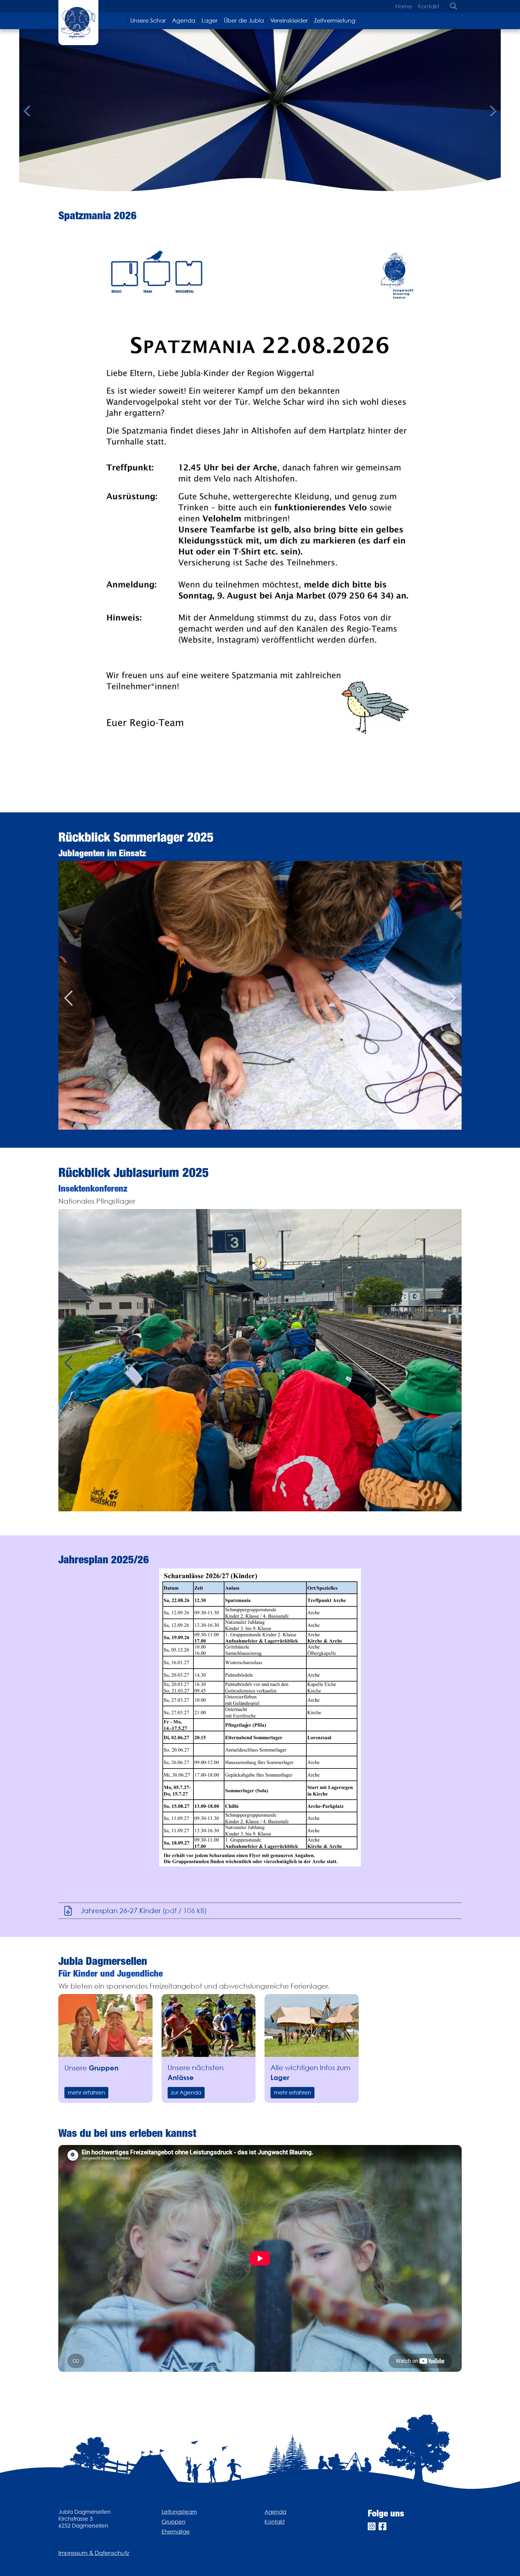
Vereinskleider (289, 20)
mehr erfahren (86, 2093)
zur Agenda (186, 2093)
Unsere (91, 2068)
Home (404, 6)
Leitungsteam (179, 2512)
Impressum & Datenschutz (94, 2553)
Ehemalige (176, 2532)
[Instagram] (372, 2527)
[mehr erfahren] (105, 2025)
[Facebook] (382, 2527)
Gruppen (173, 2522)
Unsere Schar (148, 20)
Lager (210, 20)
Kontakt (429, 6)
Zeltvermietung (335, 20)
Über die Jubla (244, 20)
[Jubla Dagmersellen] (78, 23)
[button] (68, 995)
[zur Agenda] (209, 2025)
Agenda (184, 20)
